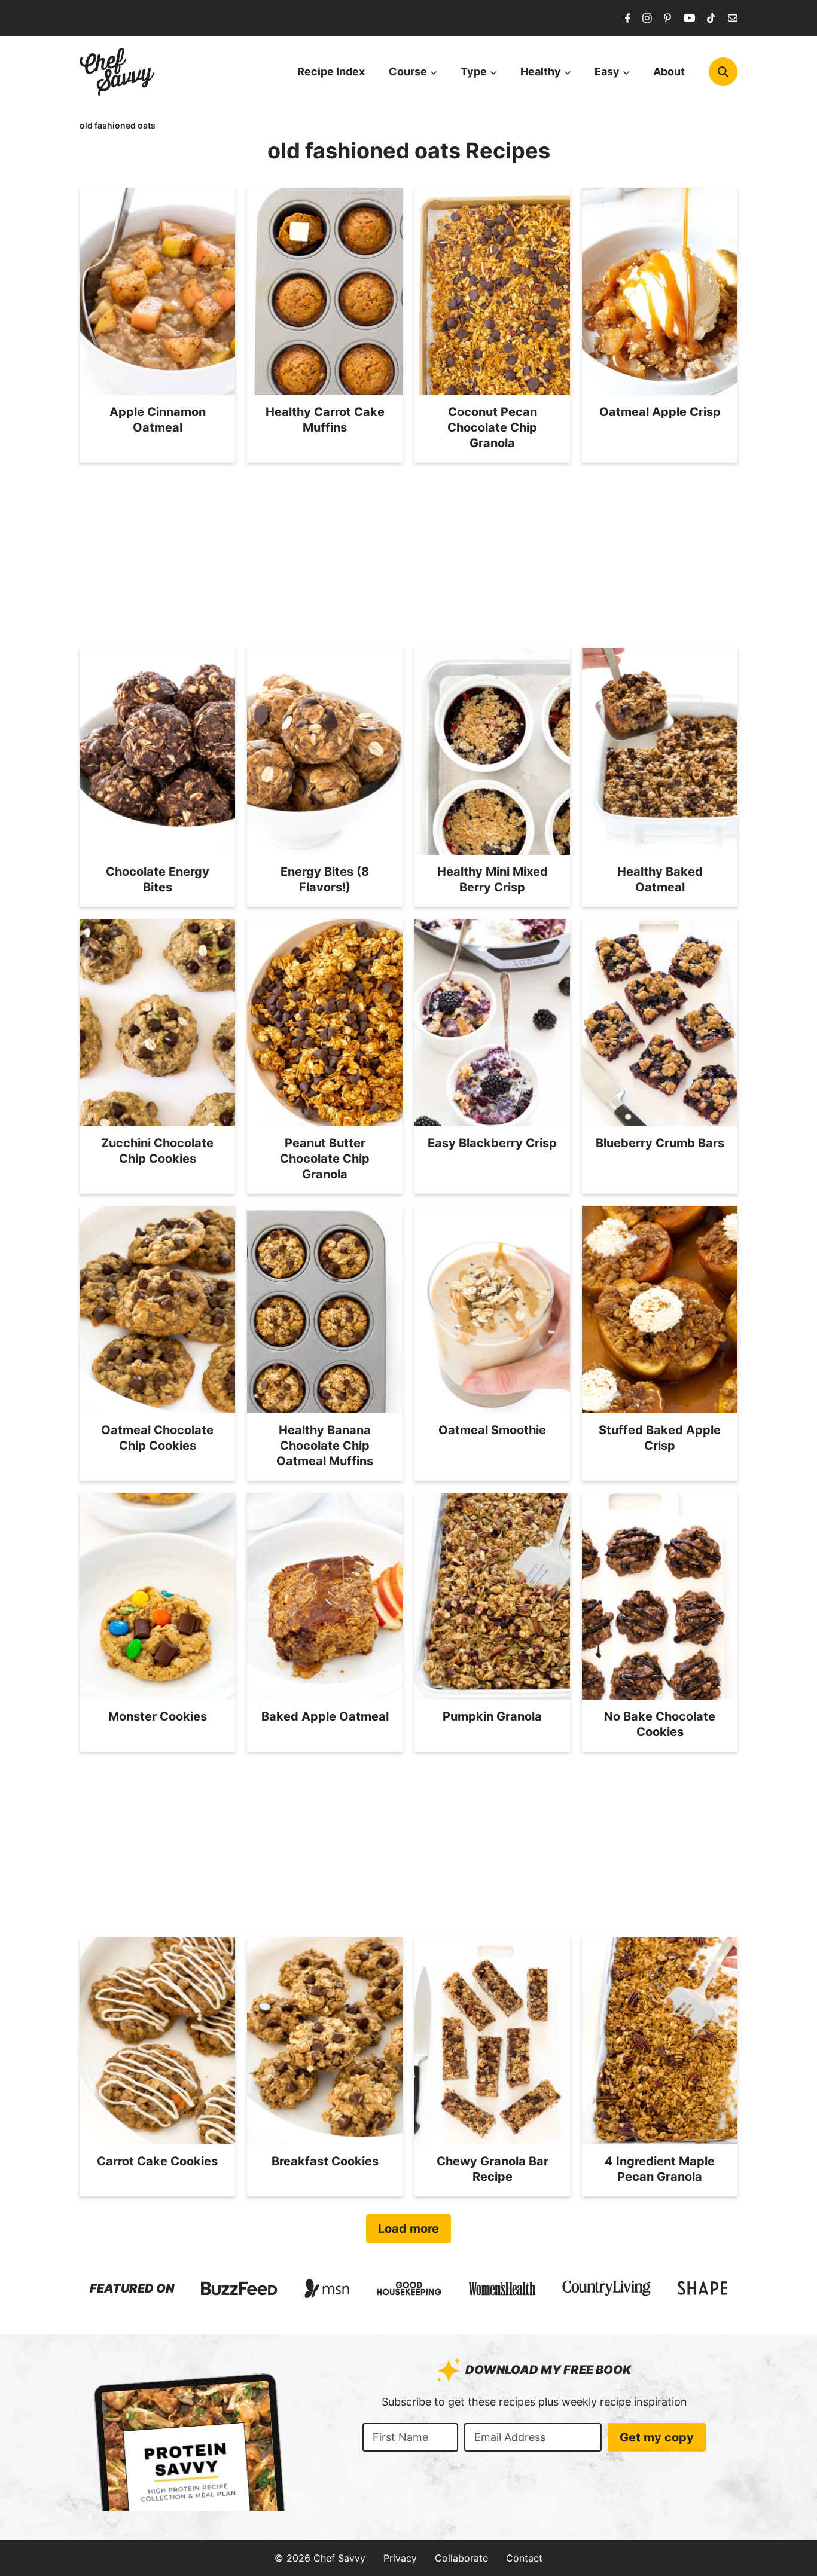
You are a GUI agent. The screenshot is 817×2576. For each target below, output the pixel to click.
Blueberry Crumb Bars (660, 1143)
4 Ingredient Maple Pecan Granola (660, 2169)
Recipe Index (331, 71)
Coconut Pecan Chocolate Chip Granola (492, 427)
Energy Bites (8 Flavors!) (325, 879)
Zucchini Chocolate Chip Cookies (157, 1151)
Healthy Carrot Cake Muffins (325, 420)
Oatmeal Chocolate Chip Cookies (157, 1438)
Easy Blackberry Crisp (492, 1143)
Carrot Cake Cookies (157, 2161)
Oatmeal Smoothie (492, 1430)
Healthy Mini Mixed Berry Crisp (493, 879)
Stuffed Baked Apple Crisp (660, 1438)
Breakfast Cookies (325, 2161)
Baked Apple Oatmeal (325, 1716)
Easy (607, 71)
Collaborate (461, 2558)
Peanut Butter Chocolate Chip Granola (325, 1159)
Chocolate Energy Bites (158, 879)
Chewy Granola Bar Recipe (493, 2169)
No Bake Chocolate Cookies (660, 1724)
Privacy (400, 2558)
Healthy (541, 71)
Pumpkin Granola (492, 1716)
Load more (408, 2229)
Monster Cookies (158, 1716)
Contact (524, 2558)
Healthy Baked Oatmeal (660, 879)
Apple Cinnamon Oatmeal (158, 420)
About (669, 71)
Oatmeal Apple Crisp (660, 412)
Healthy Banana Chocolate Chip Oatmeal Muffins (325, 1446)
